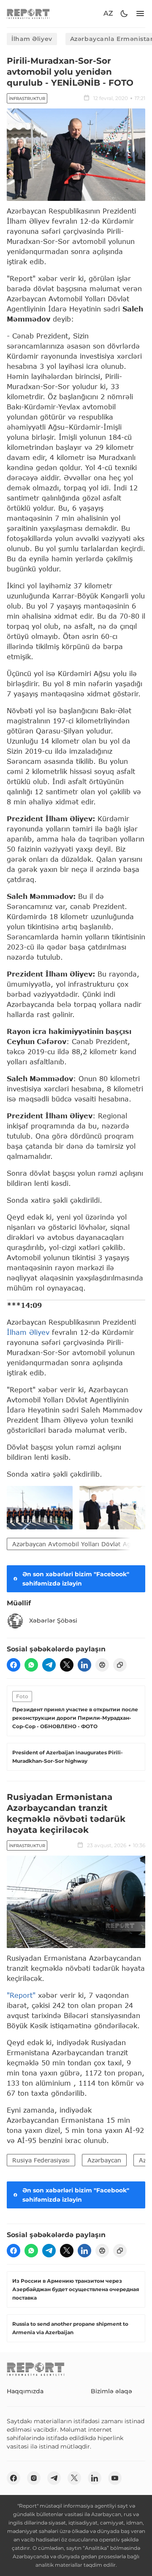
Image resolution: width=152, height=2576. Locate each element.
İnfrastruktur (27, 99)
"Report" (21, 1995)
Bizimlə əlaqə (111, 2391)
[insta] (34, 2478)
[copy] (120, 1665)
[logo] (28, 14)
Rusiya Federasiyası (41, 2160)
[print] (102, 1665)
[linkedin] (84, 1665)
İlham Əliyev (32, 39)
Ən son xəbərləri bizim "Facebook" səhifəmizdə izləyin (76, 1579)
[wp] (31, 1665)
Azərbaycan (104, 2160)
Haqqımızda (25, 2391)
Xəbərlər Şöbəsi (53, 1621)
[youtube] (115, 2478)
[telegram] (49, 1665)
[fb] (14, 1665)
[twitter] (67, 1665)
